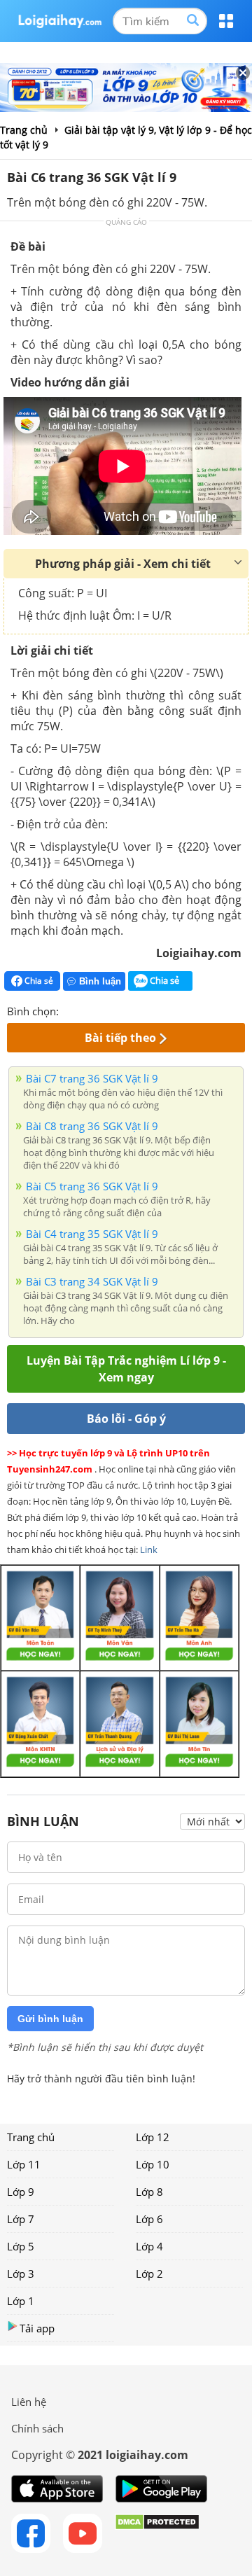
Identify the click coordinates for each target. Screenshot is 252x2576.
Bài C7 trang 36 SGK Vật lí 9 (92, 1078)
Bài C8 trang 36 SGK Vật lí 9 (92, 1126)
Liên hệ (29, 2402)
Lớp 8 (149, 2192)
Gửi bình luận (50, 2019)
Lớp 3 (21, 2274)
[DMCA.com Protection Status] (157, 2533)
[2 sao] (87, 1010)
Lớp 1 (21, 2301)
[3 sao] (104, 1010)
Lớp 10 (153, 2164)
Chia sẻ (38, 981)
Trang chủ (31, 2137)
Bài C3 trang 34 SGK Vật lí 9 (92, 1281)
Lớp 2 (149, 2274)
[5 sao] (137, 1010)
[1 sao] (70, 1010)
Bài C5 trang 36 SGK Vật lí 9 (92, 1186)
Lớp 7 (21, 2219)
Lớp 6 (149, 2219)
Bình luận (100, 981)
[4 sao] (120, 1010)
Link (149, 1550)
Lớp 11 (24, 2164)
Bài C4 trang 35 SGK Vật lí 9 (92, 1234)
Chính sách (37, 2428)
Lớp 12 (153, 2137)
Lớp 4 (149, 2246)
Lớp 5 (21, 2246)
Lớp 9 (21, 2192)
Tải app (37, 2328)
